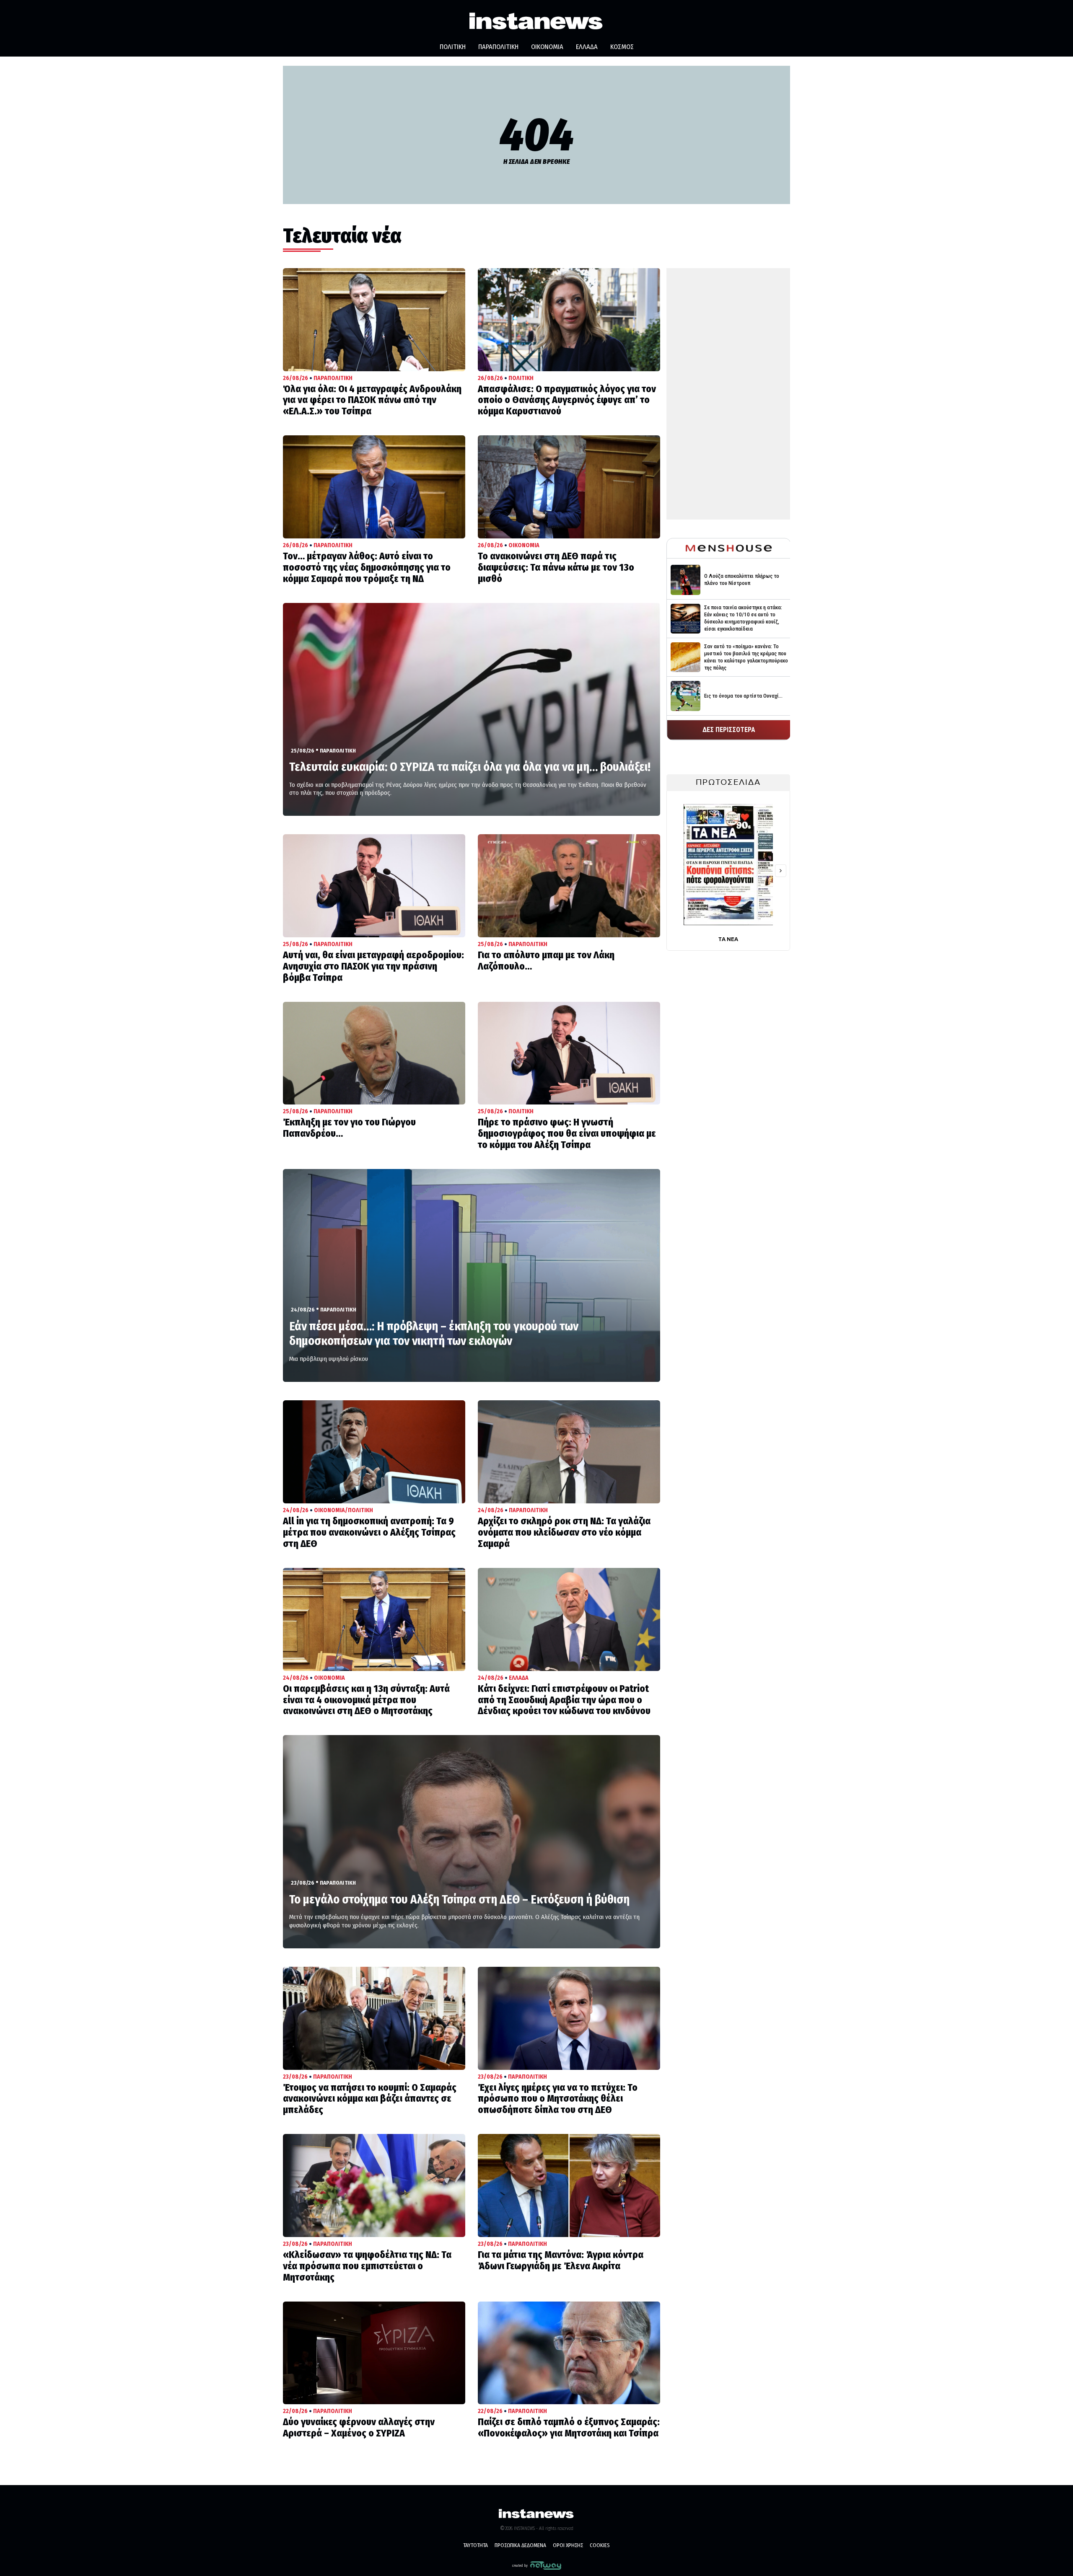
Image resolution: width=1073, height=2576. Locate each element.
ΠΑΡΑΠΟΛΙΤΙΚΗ (498, 47)
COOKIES (600, 2545)
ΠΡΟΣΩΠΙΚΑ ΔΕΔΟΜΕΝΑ (520, 2545)
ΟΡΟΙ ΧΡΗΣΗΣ (568, 2545)
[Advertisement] (728, 394)
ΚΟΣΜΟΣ (622, 47)
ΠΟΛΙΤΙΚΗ (453, 47)
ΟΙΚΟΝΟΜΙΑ (547, 47)
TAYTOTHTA (476, 2545)
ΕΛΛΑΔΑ (587, 47)
